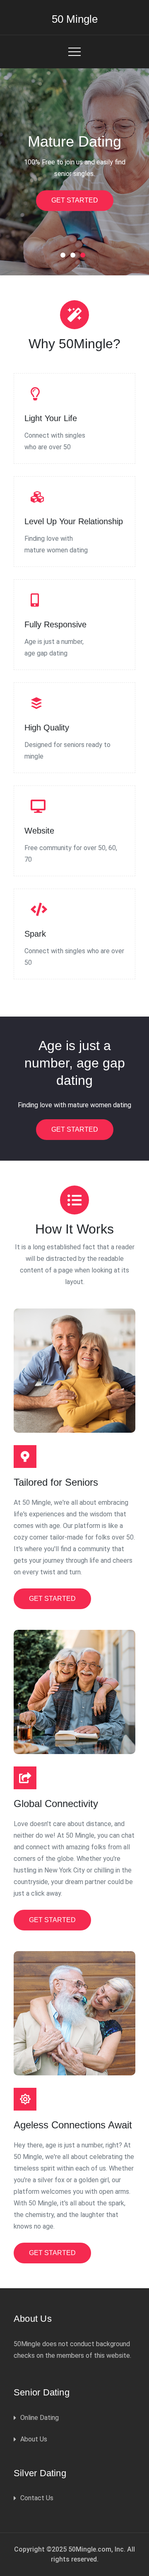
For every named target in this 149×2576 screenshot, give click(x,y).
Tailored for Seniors (56, 1482)
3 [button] (84, 257)
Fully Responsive (55, 624)
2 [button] (74, 257)
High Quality (47, 728)
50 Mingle (75, 19)
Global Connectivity (56, 1804)
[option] (74, 172)
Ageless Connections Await (73, 2125)
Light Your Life (51, 418)
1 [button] (65, 257)
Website (39, 831)
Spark (35, 934)
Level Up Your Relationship (74, 521)
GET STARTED (75, 200)
